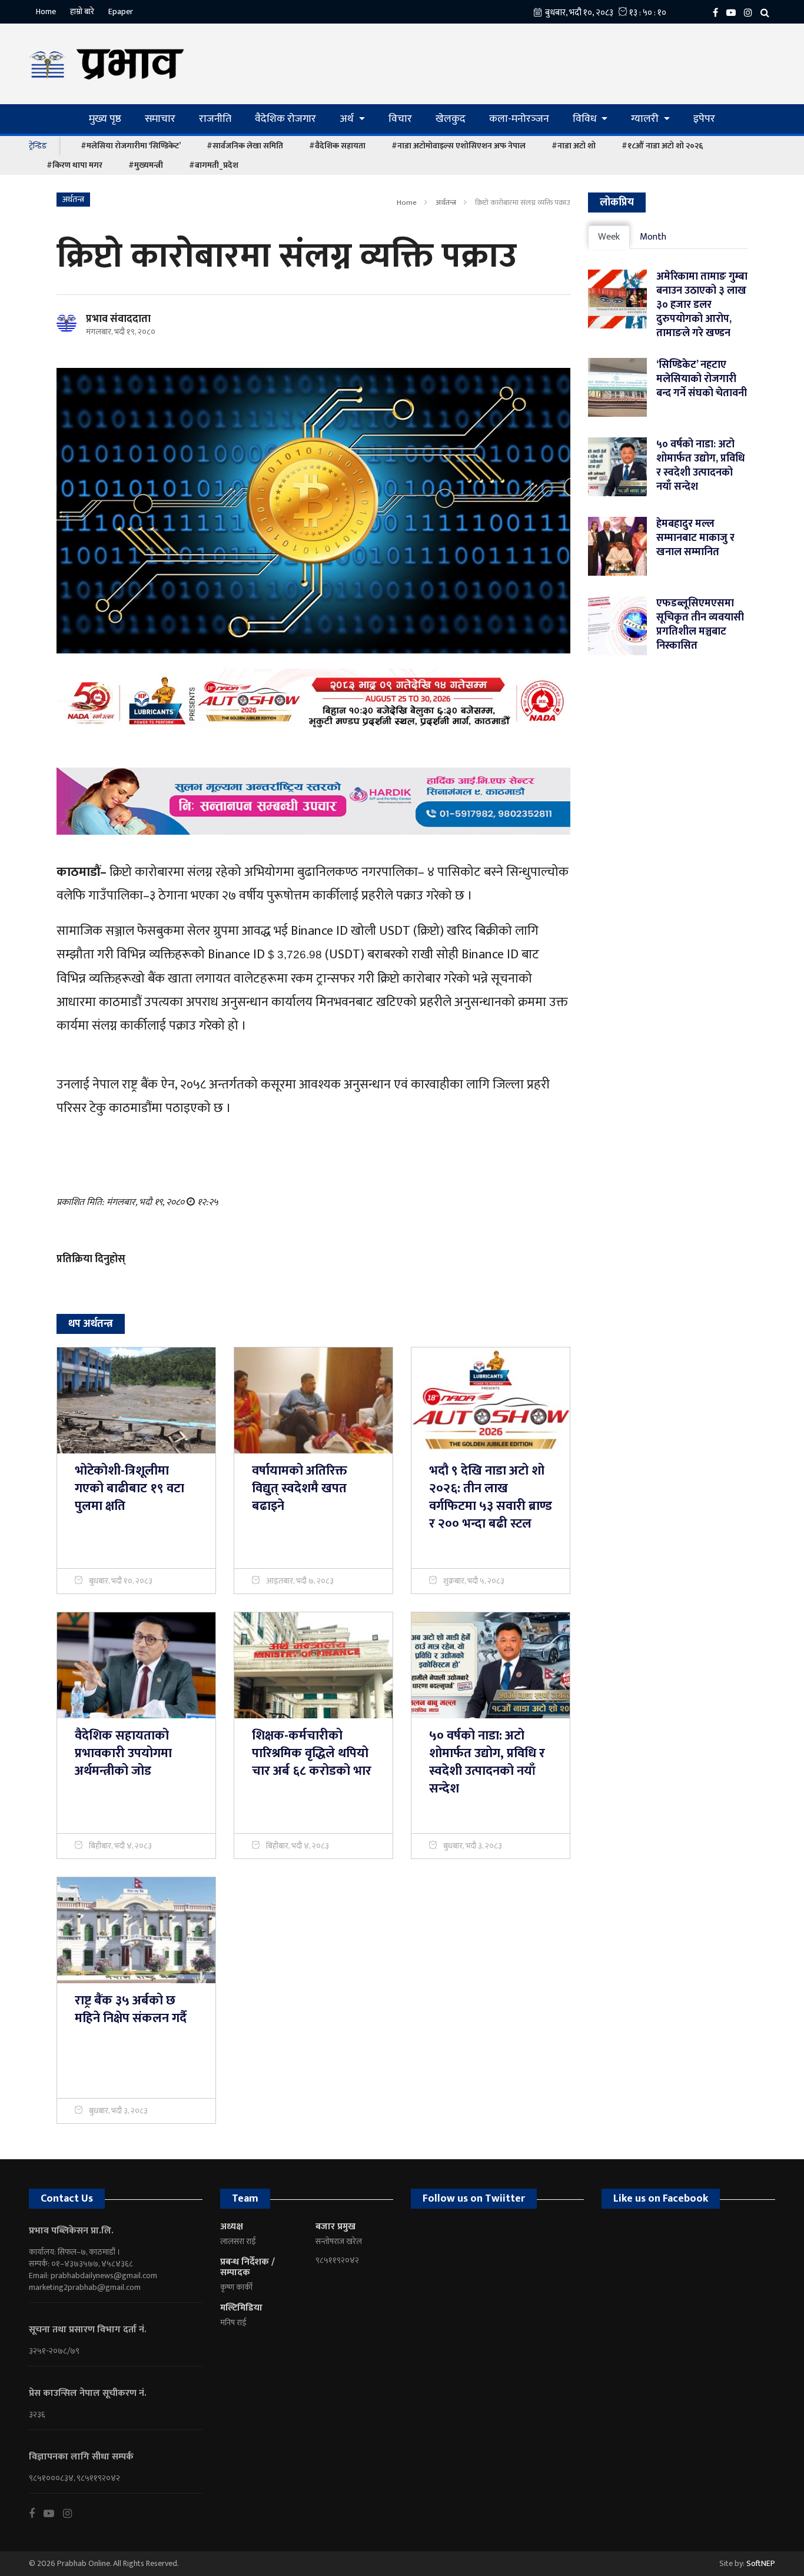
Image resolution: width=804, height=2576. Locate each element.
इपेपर (704, 119)
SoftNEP (761, 2563)
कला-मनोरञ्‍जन (519, 119)
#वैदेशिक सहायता (337, 146)
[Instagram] (751, 12)
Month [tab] (653, 237)
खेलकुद (451, 119)
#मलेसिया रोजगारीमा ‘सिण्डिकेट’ (131, 146)
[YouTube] (734, 12)
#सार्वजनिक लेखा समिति (245, 146)
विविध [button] (586, 119)
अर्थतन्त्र (446, 203)
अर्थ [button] (348, 119)
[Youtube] (53, 2514)
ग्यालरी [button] (646, 119)
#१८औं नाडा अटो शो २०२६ (662, 146)
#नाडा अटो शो (574, 146)
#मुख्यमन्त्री (146, 165)
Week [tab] (609, 237)
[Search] (768, 12)
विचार (400, 119)
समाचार (160, 119)
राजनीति (215, 119)
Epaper (121, 11)
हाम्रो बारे (82, 11)
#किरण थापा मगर (74, 165)
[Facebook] (718, 12)
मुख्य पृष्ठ (105, 119)
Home (46, 11)
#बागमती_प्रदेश (214, 165)
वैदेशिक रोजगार (285, 119)
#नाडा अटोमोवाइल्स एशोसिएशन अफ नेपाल (459, 146)
